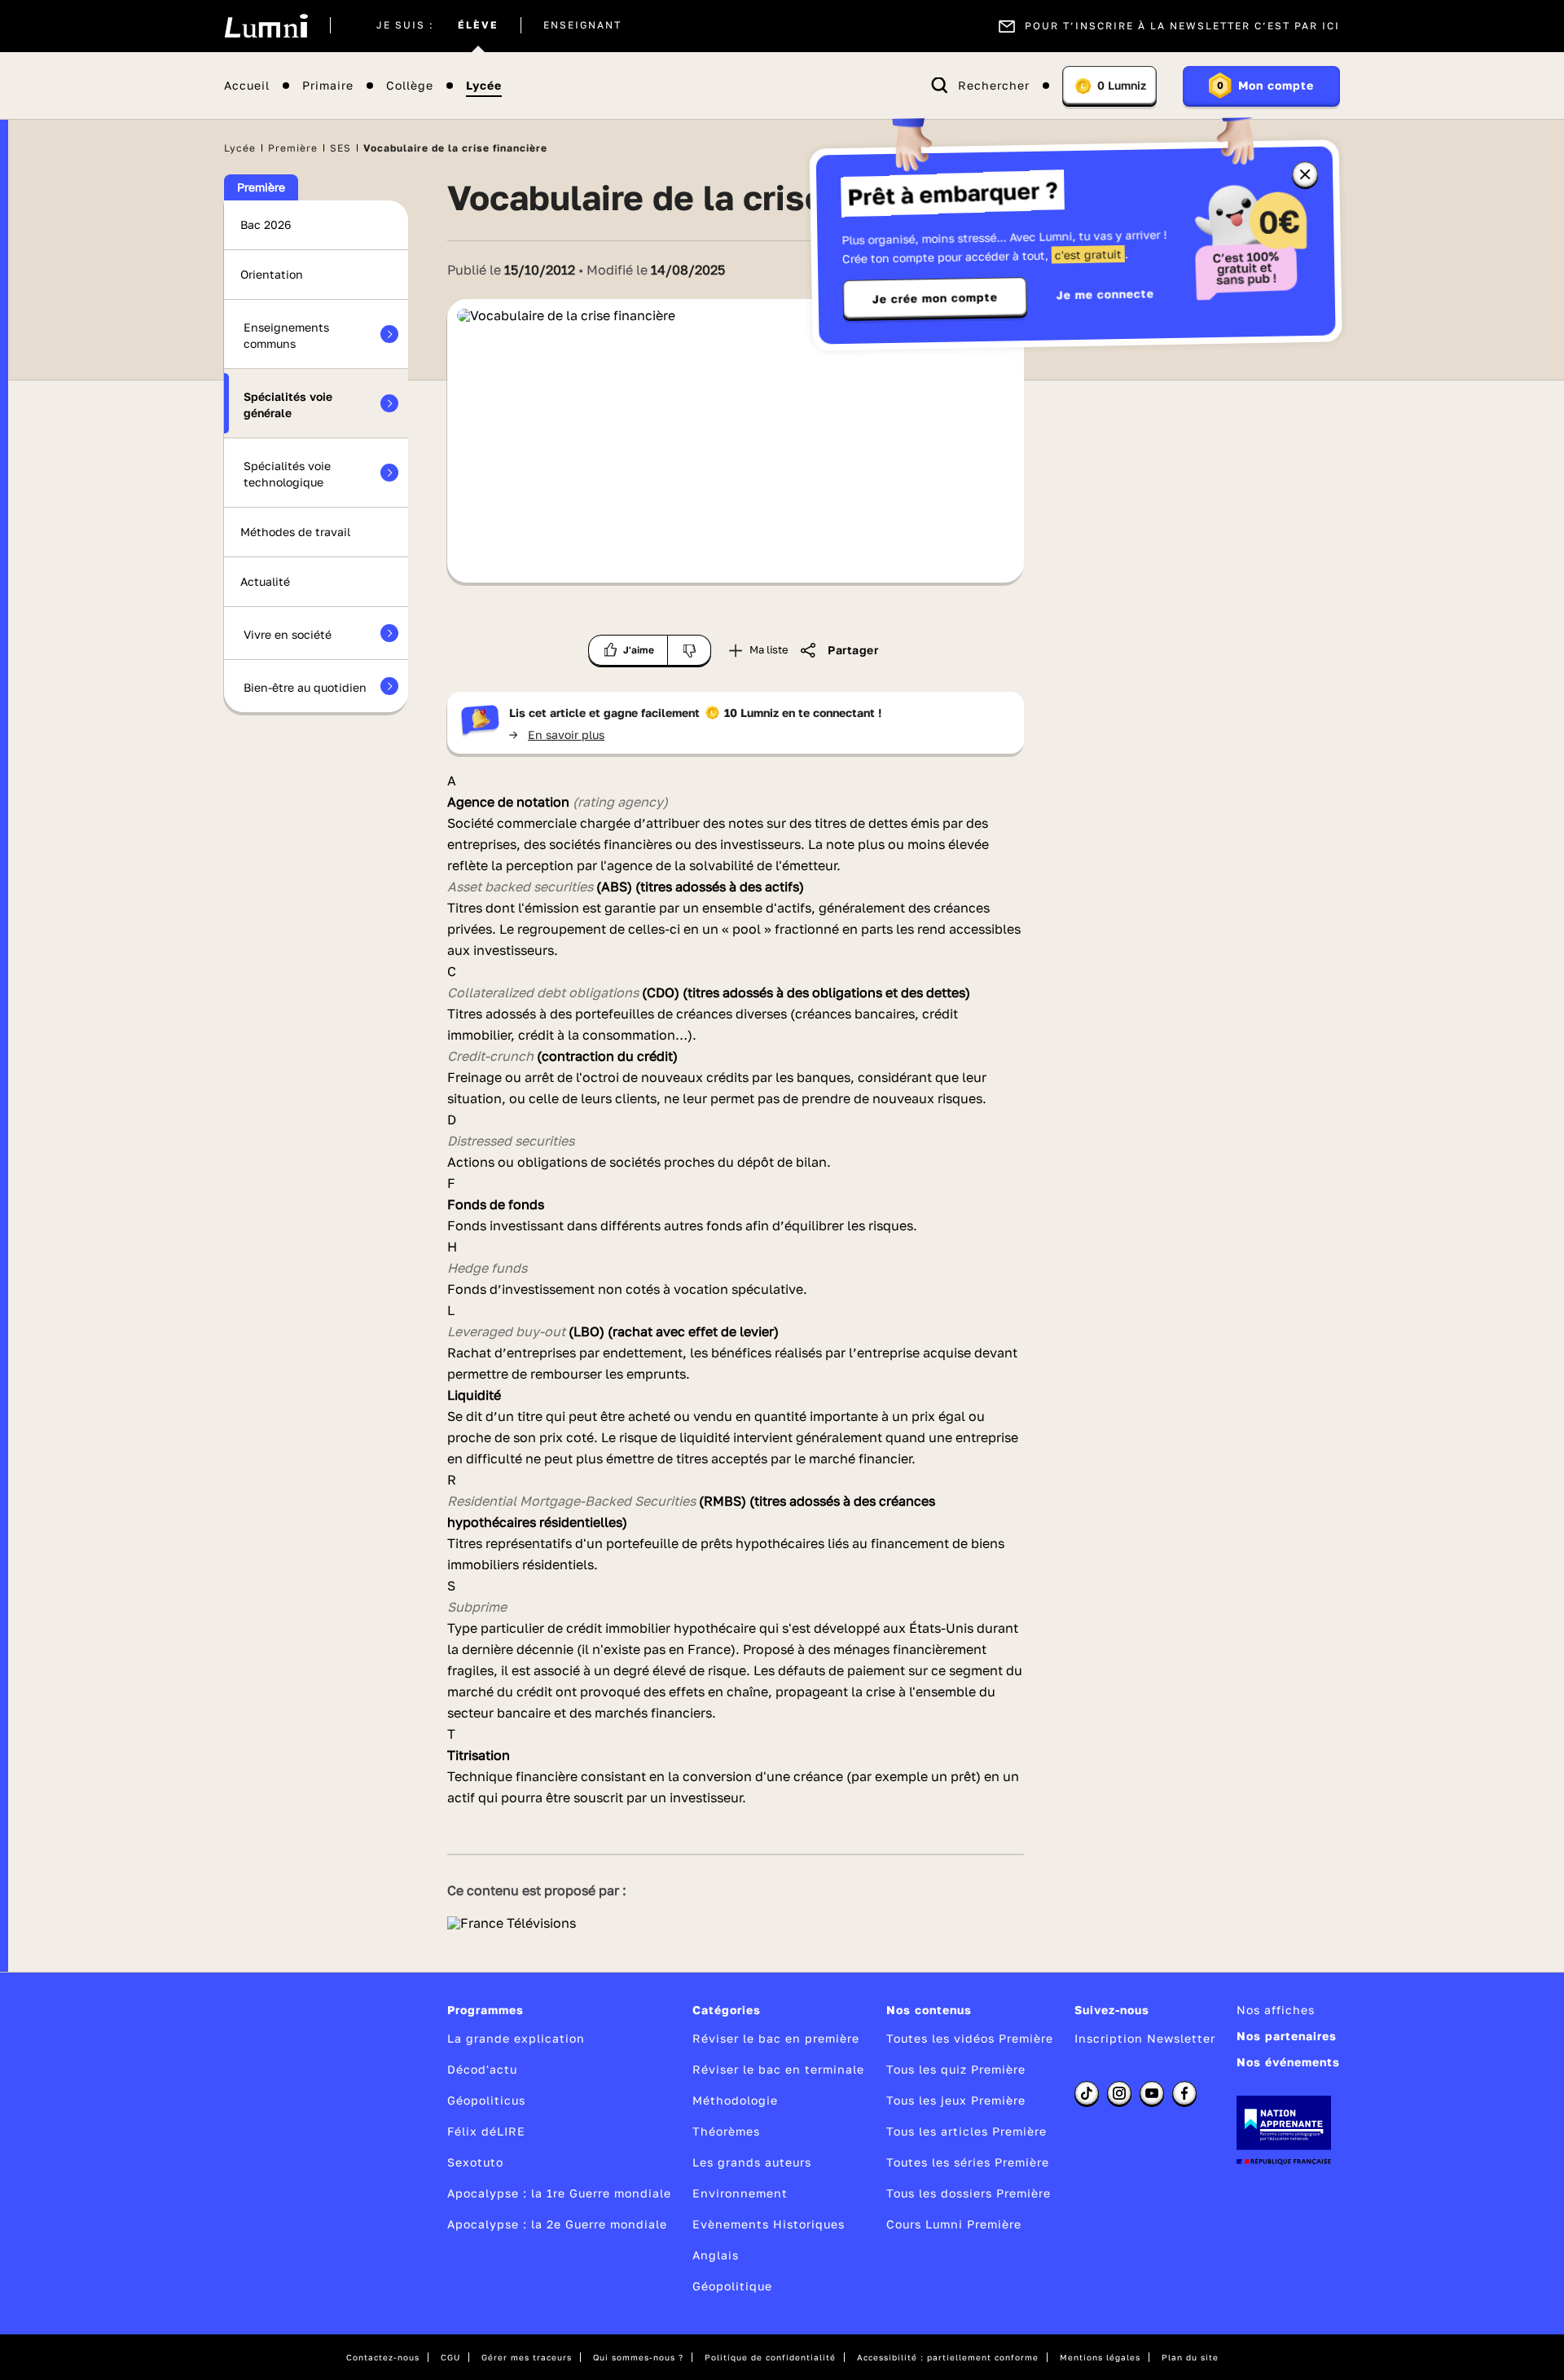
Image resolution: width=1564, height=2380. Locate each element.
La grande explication (516, 2038)
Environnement (740, 2193)
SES (340, 148)
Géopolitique (732, 2286)
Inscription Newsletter (1145, 2038)
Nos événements (1288, 2062)
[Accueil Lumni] (266, 26)
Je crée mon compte (935, 298)
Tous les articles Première (967, 2131)
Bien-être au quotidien (305, 687)
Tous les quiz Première (956, 2069)
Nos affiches (1276, 2010)
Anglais (716, 2255)
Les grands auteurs (752, 2162)
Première (293, 148)
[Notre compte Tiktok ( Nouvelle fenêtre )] (1087, 2093)
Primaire (328, 86)
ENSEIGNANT (582, 26)
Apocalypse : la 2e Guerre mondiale (557, 2224)
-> (557, 735)
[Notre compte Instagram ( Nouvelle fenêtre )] (1119, 2093)
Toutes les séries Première (968, 2162)
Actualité (265, 581)
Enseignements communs (286, 335)
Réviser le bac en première (776, 2038)
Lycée (484, 86)
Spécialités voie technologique (287, 474)
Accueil (247, 86)
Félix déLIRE (486, 2131)
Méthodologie (735, 2100)
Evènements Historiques (769, 2224)
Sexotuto (475, 2162)
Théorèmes (726, 2131)
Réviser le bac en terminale (778, 2069)
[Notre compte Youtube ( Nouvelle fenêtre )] (1152, 2093)
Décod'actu (482, 2069)
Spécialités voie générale (288, 405)
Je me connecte (1105, 294)
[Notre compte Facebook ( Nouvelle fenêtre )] (1184, 2093)
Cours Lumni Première (954, 2224)
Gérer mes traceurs (527, 2357)
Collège (410, 86)
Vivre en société (288, 634)
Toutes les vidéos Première (970, 2038)
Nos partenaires (1287, 2036)
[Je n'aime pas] (690, 650)
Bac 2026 (266, 224)
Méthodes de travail (295, 532)
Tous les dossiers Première (969, 2193)
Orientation (272, 274)
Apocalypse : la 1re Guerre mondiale (559, 2193)
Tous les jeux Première (956, 2100)
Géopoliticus (486, 2100)
